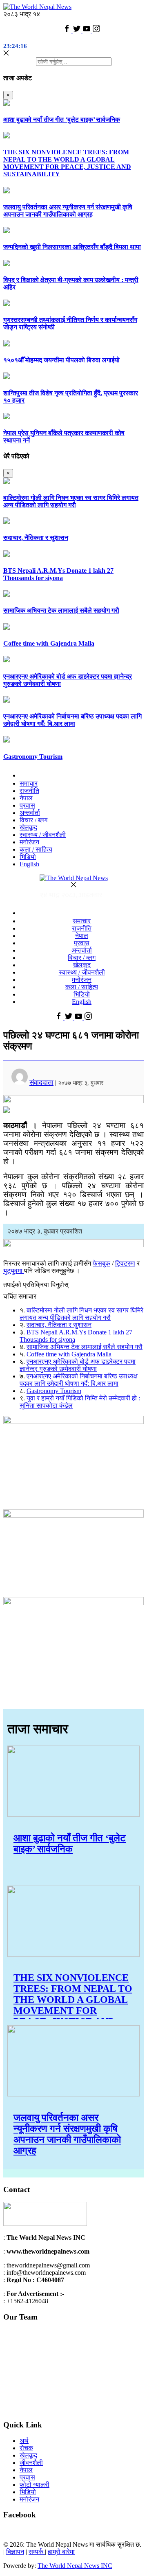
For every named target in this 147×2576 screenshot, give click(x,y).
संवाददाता (41, 1083)
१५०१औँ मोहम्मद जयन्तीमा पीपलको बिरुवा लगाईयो (61, 360)
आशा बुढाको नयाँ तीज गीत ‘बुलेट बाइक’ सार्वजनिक (62, 119)
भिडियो (28, 857)
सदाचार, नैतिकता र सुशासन (36, 538)
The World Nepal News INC (75, 2566)
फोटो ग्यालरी (35, 2485)
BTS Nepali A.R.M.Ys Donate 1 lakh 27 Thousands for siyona (58, 574)
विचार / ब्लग (33, 820)
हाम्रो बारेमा (61, 2552)
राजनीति (29, 791)
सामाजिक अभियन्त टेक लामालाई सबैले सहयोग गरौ (61, 610)
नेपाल (26, 798)
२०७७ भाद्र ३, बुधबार (81, 1083)
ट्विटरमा (125, 1263)
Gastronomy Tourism (33, 757)
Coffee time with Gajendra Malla (49, 643)
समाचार (29, 783)
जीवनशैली (31, 2463)
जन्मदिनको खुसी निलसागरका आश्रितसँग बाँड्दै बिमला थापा (72, 247)
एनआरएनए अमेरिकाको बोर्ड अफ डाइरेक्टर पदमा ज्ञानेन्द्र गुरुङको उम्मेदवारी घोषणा (78, 1365)
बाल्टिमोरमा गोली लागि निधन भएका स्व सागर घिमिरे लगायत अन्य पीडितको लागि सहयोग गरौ (71, 501)
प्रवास (27, 805)
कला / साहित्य (36, 849)
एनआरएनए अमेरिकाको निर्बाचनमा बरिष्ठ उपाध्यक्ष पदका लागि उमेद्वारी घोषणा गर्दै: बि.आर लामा (72, 720)
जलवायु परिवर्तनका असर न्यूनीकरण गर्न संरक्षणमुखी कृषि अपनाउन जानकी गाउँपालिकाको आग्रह (68, 211)
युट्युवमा (14, 1271)
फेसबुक (101, 1263)
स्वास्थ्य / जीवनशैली (43, 835)
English (29, 864)
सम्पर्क (37, 2552)
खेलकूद (28, 827)
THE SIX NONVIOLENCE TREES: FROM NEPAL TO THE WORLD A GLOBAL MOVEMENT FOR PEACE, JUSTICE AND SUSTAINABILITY (67, 163)
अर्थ (24, 2441)
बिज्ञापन (15, 2552)
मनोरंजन (29, 842)
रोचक (26, 2448)
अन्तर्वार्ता (30, 813)
